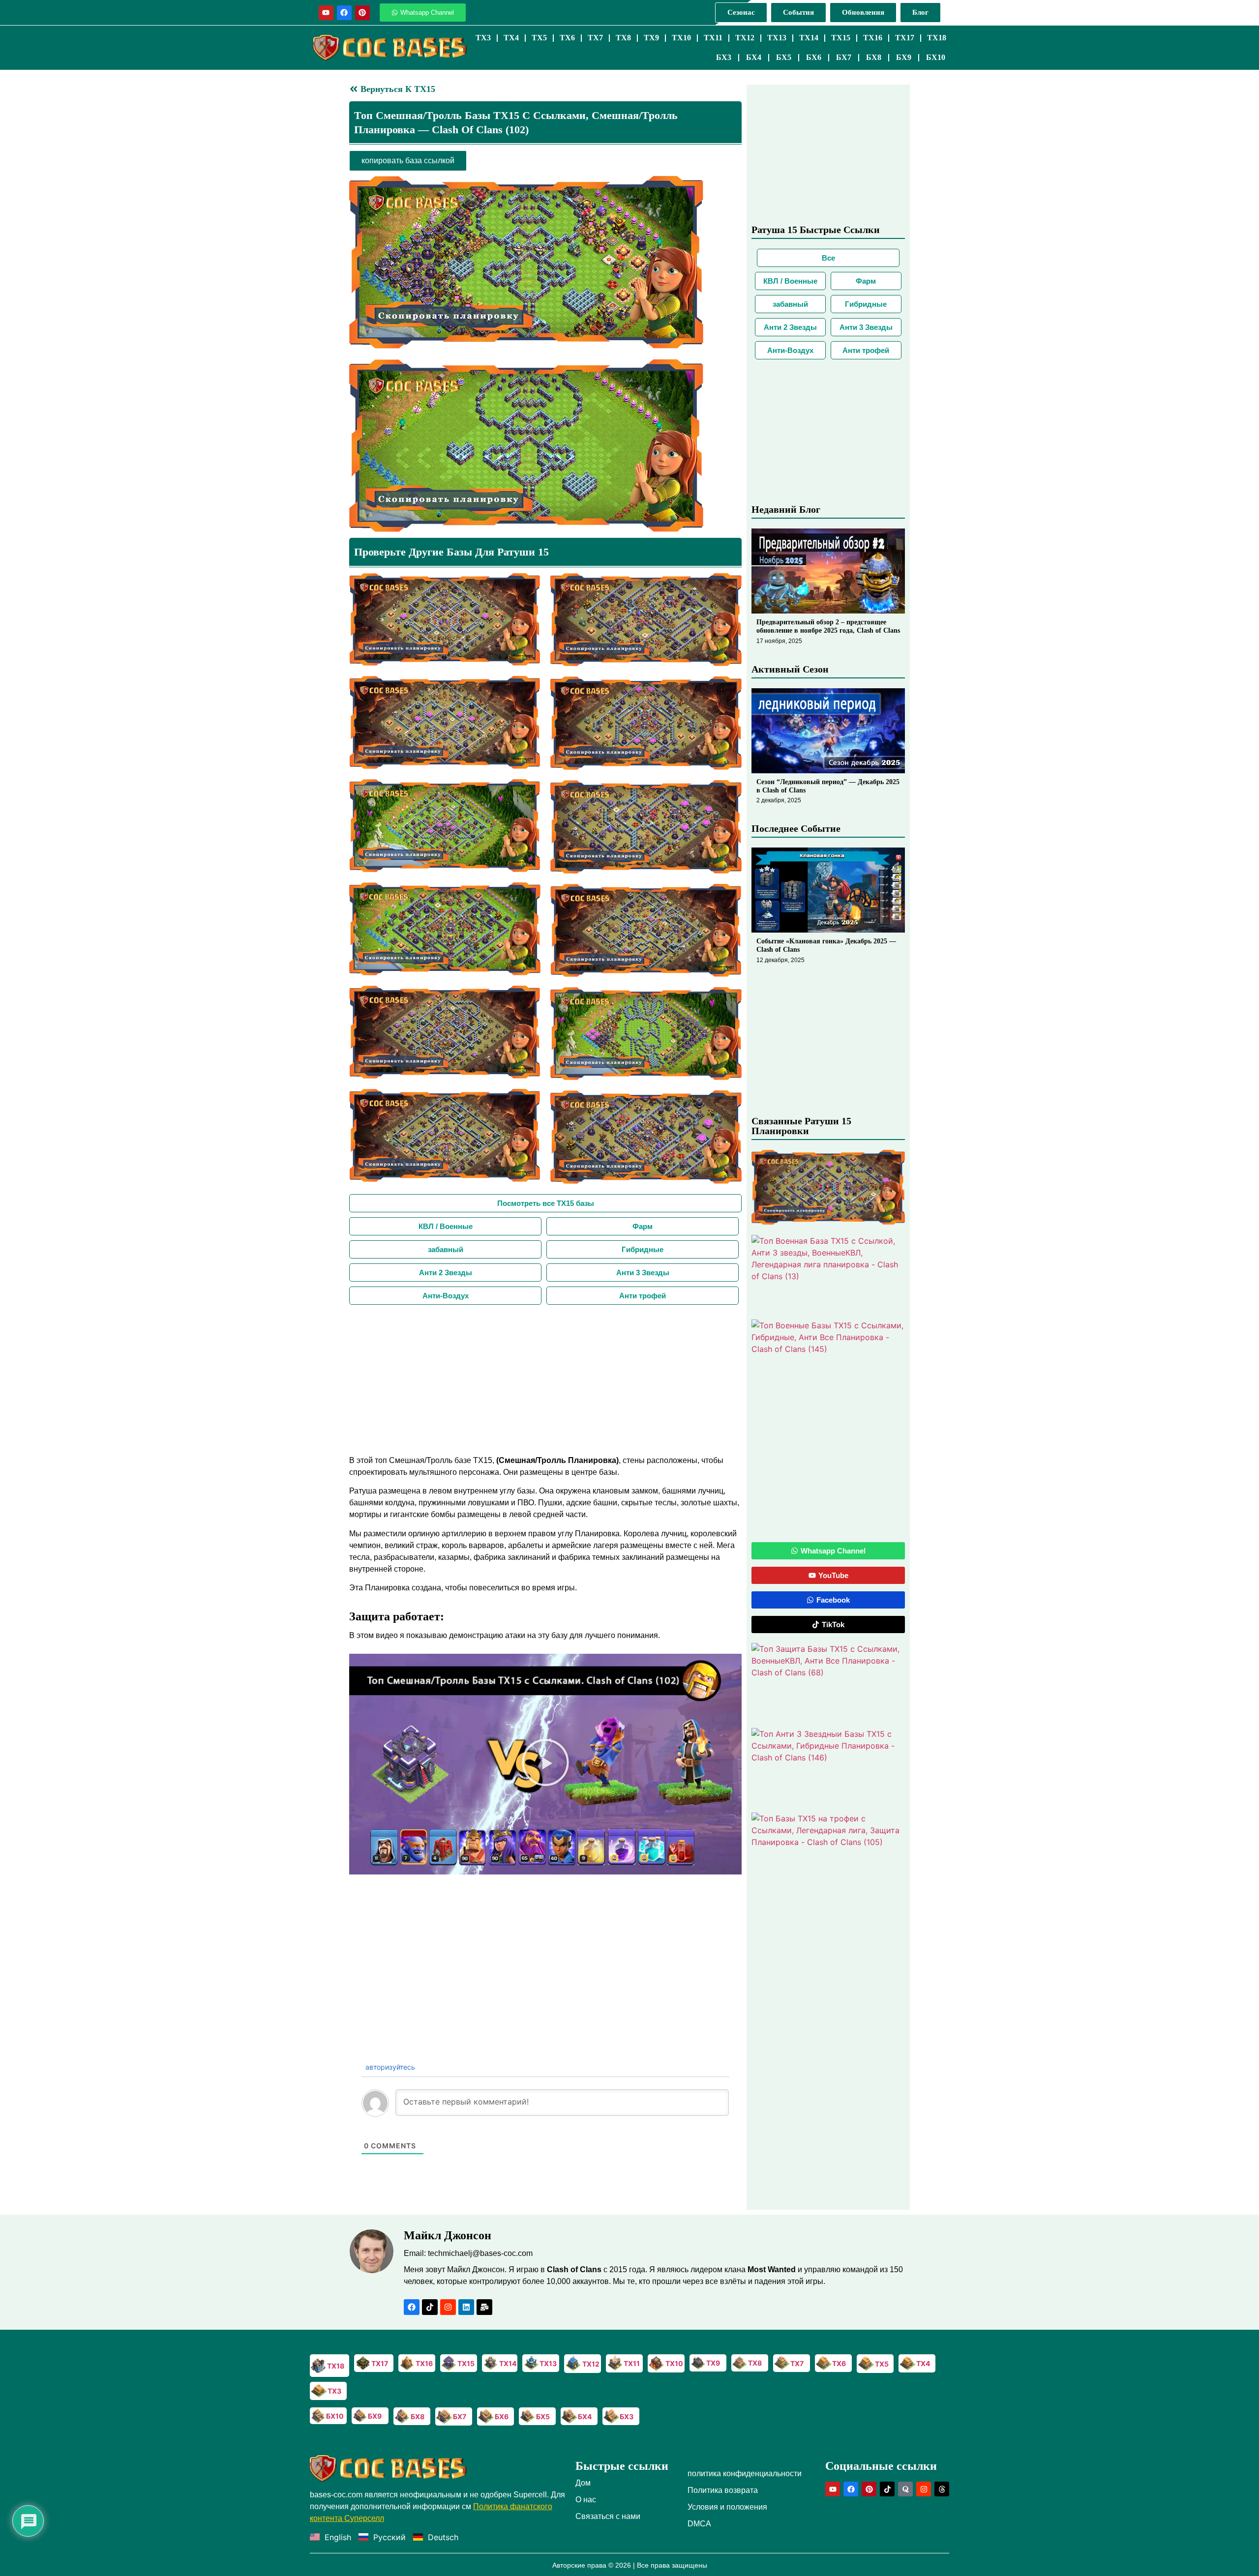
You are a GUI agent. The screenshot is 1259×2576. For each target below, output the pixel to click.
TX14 (809, 38)
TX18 (937, 38)
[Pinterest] (362, 13)
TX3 (483, 38)
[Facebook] (344, 13)
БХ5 (784, 57)
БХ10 (936, 57)
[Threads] (942, 2489)
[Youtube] (326, 13)
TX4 (511, 38)
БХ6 (814, 57)
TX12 (745, 38)
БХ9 (904, 57)
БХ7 (844, 57)
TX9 (651, 38)
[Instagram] (448, 2307)
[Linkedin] (466, 2307)
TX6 (567, 38)
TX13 (777, 38)
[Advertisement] (545, 1378)
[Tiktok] (430, 2307)
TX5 (539, 38)
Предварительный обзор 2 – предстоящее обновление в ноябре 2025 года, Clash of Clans (828, 626)
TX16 (873, 38)
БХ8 (874, 57)
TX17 (905, 38)
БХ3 (724, 57)
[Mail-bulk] (484, 2307)
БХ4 (754, 57)
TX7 (595, 38)
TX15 (841, 38)
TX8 (623, 38)
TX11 (713, 38)
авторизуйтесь (389, 2067)
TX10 (681, 38)
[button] (545, 1764)
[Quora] (905, 2489)
